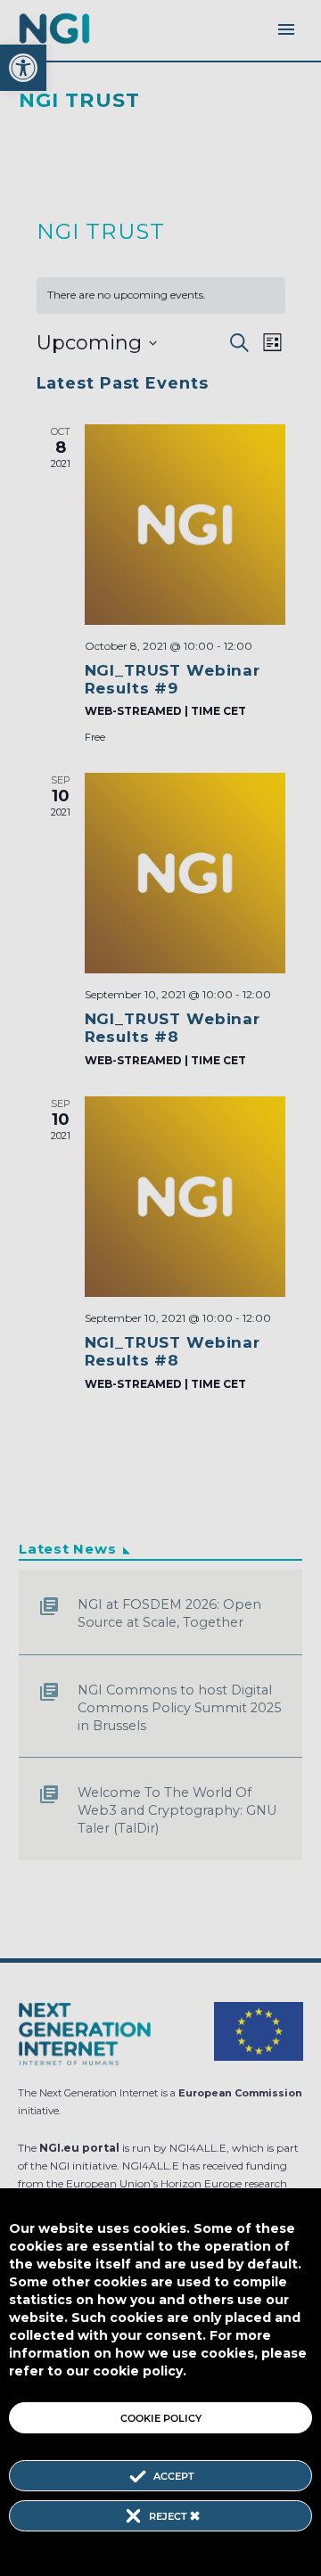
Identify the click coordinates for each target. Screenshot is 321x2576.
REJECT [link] (169, 2516)
